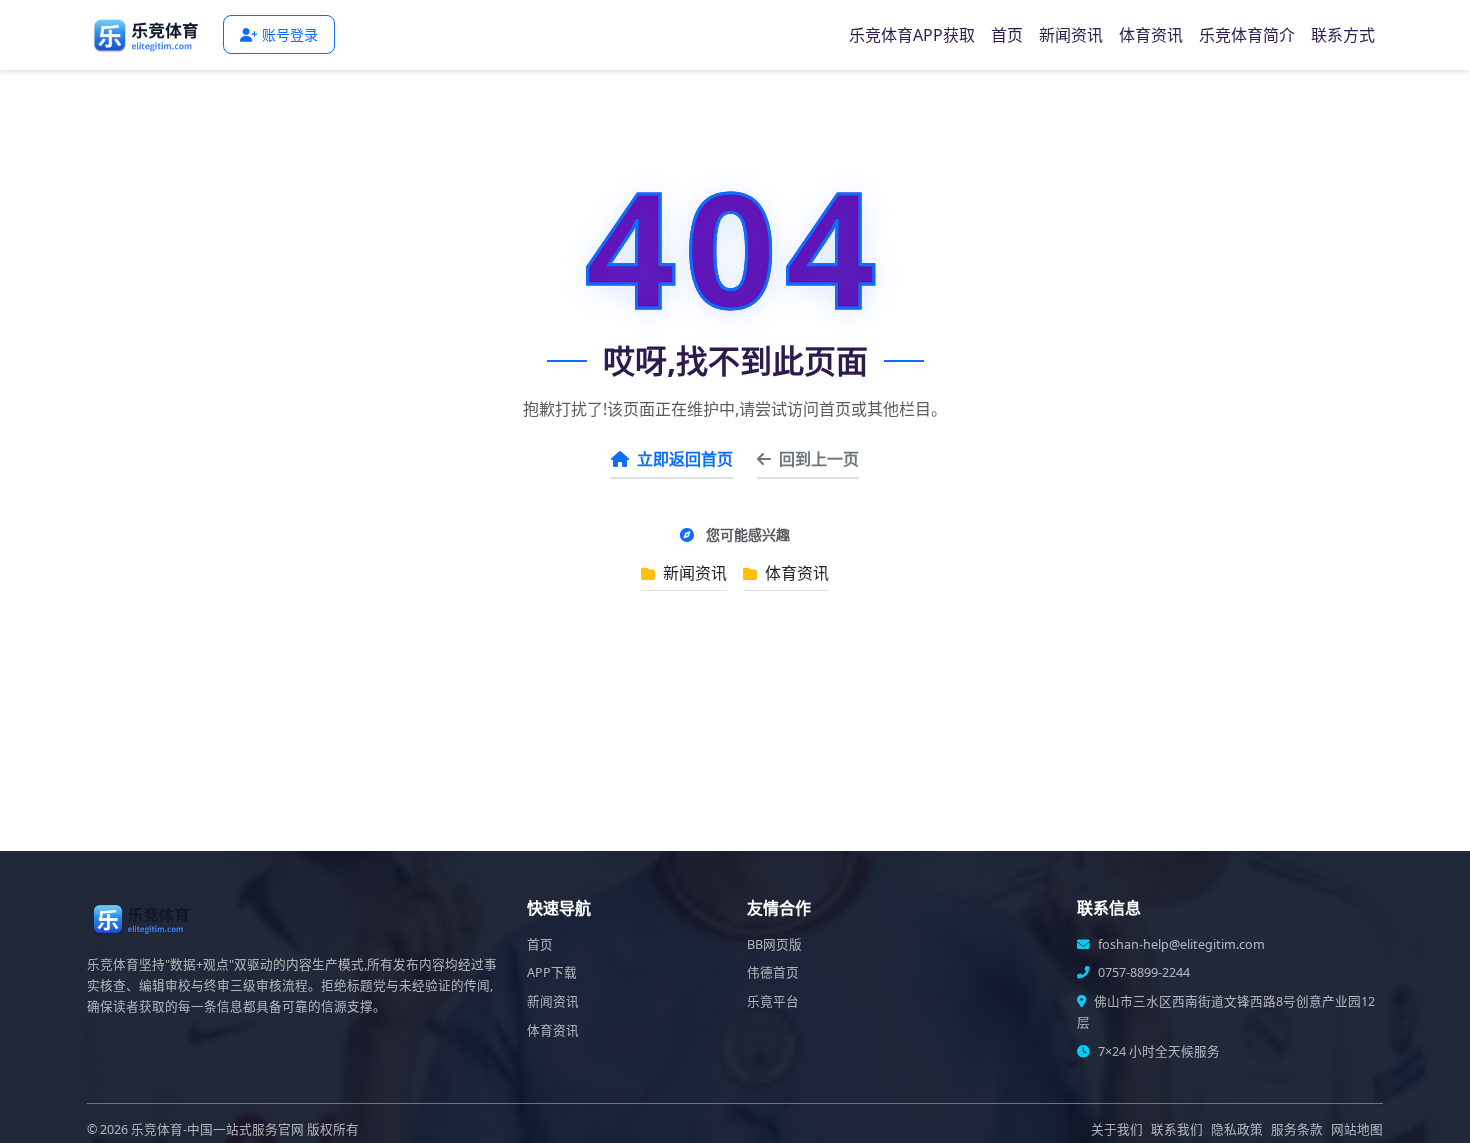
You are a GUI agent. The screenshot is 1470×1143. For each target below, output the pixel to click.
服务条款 (1297, 1129)
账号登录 (290, 34)
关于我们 (1117, 1129)
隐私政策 (1237, 1129)
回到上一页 (819, 459)
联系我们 (1177, 1129)
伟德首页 (773, 972)
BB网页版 (774, 944)
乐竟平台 (773, 1001)
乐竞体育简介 (1247, 35)
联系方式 (1343, 35)
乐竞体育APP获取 (912, 35)
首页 (1007, 35)
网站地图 (1357, 1129)
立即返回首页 (685, 459)
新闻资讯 (1071, 35)
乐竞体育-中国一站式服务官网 (217, 1129)
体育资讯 (1151, 35)
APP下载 (552, 972)
